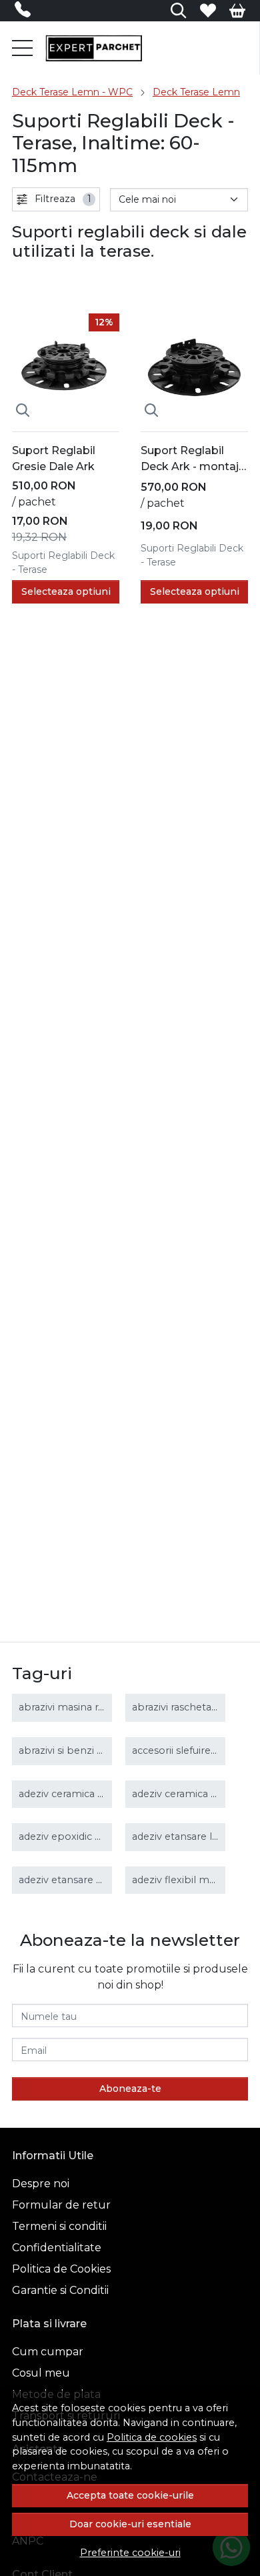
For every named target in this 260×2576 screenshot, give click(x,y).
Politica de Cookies (61, 2269)
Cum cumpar (48, 2352)
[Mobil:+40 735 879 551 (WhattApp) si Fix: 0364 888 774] (26, 12)
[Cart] (237, 11)
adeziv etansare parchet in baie (94, 1880)
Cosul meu (41, 2373)
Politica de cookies (152, 2437)
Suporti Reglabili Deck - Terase (63, 562)
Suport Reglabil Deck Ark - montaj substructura (190, 459)
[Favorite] (208, 11)
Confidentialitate (57, 2248)
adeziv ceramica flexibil (187, 1794)
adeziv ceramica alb (66, 1794)
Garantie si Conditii (60, 2290)
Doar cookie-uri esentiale (130, 2524)
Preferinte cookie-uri (130, 2553)
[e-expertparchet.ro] (94, 48)
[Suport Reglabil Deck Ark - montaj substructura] (194, 367)
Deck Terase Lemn (196, 92)
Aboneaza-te (130, 2089)
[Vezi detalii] (23, 410)
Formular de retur (61, 2205)
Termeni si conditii (59, 2226)
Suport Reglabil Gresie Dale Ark (54, 458)
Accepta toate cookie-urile (130, 2495)
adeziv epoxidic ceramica (78, 1836)
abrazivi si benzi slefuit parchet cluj (102, 1750)
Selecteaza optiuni (66, 591)
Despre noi (41, 2184)
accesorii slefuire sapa (184, 1750)
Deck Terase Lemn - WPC (72, 92)
